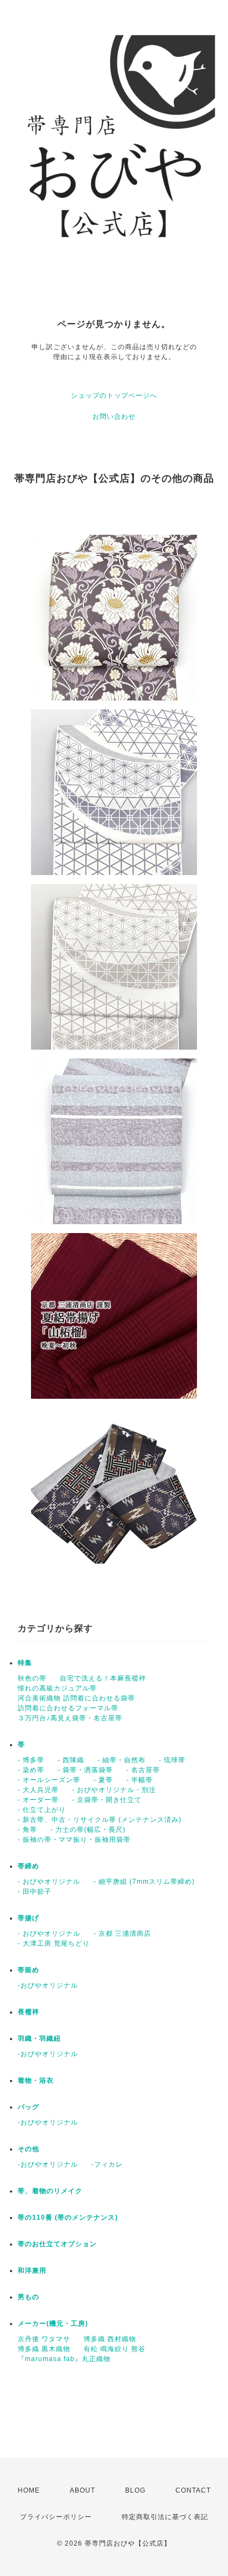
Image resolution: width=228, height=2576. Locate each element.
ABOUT (82, 2490)
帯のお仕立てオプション (57, 2244)
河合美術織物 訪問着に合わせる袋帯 (76, 1698)
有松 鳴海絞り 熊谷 (115, 2349)
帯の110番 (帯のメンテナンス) (68, 2217)
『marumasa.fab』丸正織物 (64, 2359)
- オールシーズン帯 (49, 1780)
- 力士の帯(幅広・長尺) (88, 1830)
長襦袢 (28, 2012)
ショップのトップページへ (114, 396)
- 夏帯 (103, 1780)
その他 (28, 2149)
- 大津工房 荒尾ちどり (54, 1943)
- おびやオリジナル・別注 (114, 1790)
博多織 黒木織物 (44, 2349)
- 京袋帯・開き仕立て (107, 1800)
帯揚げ (28, 1918)
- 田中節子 (35, 1892)
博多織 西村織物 (110, 2339)
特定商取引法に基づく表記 (165, 2517)
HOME (29, 2490)
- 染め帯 (31, 1770)
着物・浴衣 (36, 2080)
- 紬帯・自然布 (121, 1760)
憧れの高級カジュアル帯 (57, 1688)
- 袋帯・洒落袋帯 (85, 1770)
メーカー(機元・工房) (53, 2324)
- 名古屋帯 (143, 1770)
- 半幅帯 (139, 1780)
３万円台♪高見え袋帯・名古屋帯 (70, 1718)
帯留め (28, 1970)
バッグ (28, 2107)
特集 (25, 1663)
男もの (28, 2297)
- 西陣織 (71, 1760)
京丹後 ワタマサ (44, 2339)
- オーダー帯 (38, 1800)
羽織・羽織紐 (39, 2038)
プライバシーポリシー (56, 2517)
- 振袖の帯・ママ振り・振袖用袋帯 (74, 1840)
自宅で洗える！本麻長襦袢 (103, 1678)
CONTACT (193, 2490)
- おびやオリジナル (49, 1882)
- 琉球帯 (172, 1760)
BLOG (135, 2490)
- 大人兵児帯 (38, 1790)
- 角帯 (27, 1830)
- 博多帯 (31, 1760)
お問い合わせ (114, 417)
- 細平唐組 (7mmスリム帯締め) (144, 1882)
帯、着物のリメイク (50, 2191)
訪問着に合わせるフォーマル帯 (68, 1708)
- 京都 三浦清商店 (122, 1934)
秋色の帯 (32, 1678)
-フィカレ (107, 2164)
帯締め (28, 1866)
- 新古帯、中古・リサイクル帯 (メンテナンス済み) (100, 1820)
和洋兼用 (32, 2271)
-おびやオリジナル (48, 1985)
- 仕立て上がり (42, 1810)
